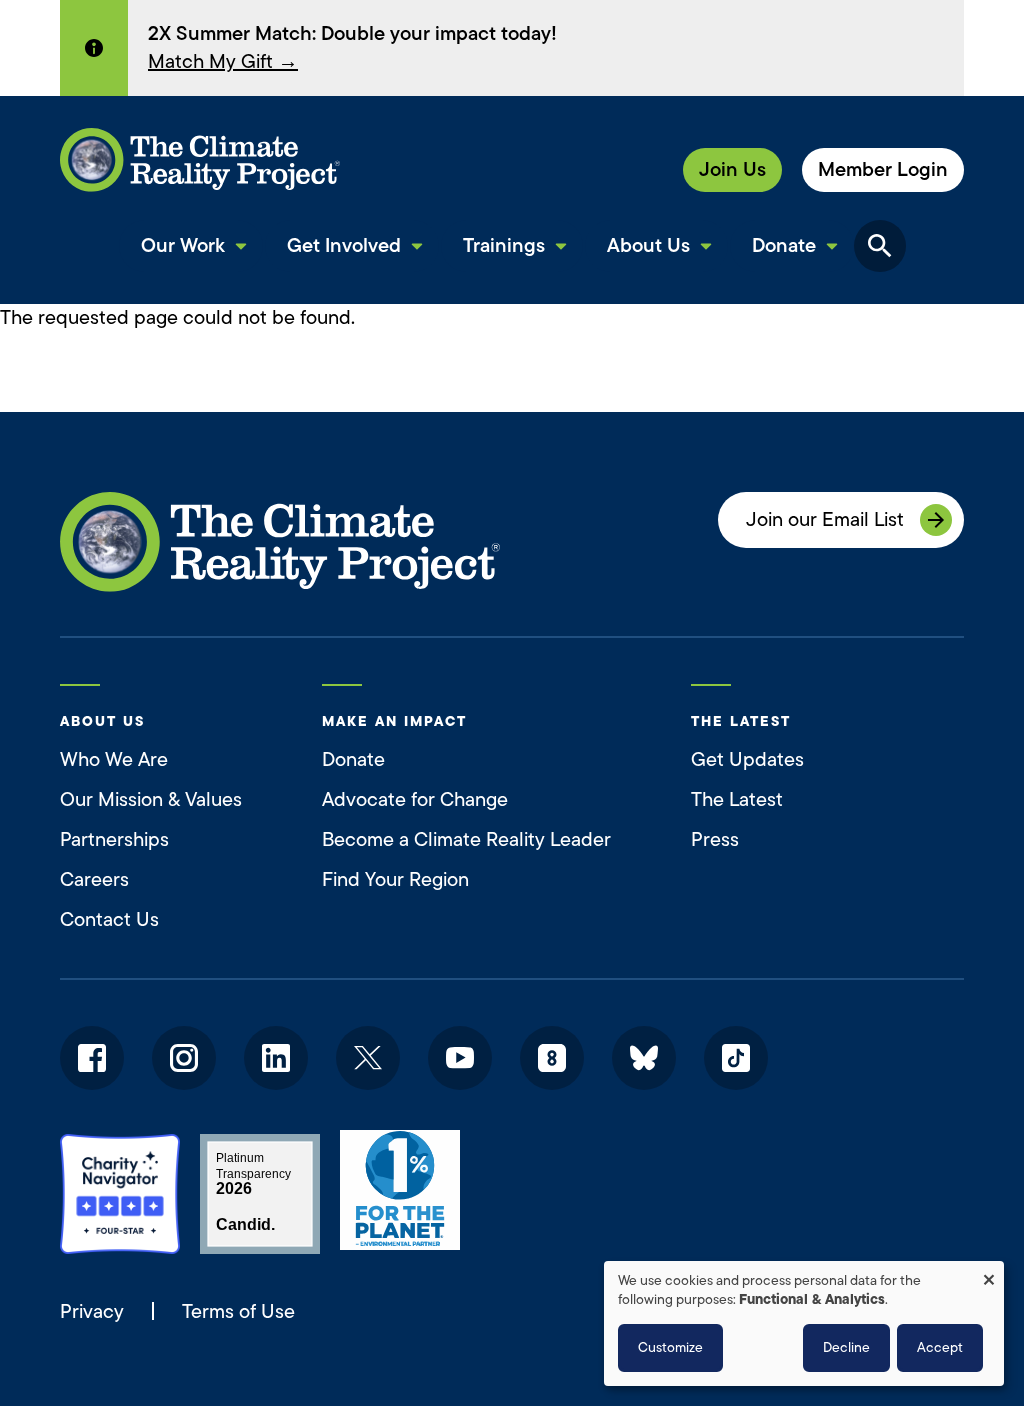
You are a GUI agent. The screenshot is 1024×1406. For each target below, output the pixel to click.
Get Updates (747, 759)
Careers (94, 879)
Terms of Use (238, 1311)
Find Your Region (395, 879)
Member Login (883, 169)
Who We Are (114, 759)
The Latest (737, 799)
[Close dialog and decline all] (989, 1273)
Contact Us (109, 919)
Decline (846, 1347)
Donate (353, 759)
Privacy (92, 1312)
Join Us (732, 169)
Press (715, 839)
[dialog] (804, 1323)
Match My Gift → (223, 61)
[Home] (200, 160)
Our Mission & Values (151, 799)
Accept (940, 1347)
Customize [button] (670, 1347)
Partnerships (114, 839)
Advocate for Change (415, 799)
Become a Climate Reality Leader (466, 839)
